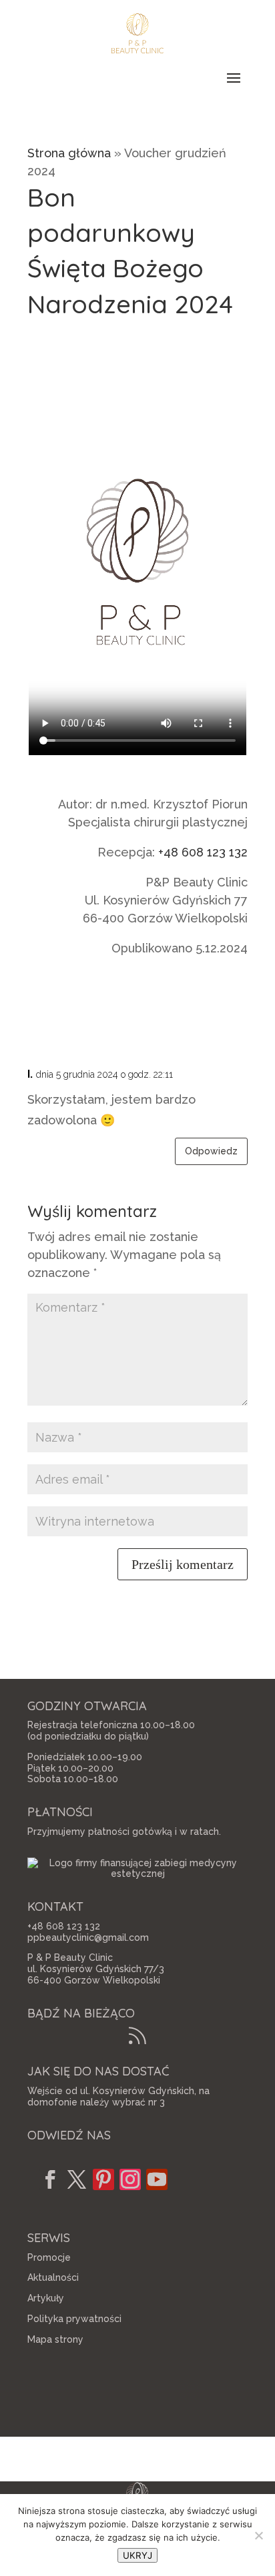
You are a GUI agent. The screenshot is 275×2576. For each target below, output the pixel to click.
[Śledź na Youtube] (157, 2179)
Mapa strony (55, 2339)
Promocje (49, 2257)
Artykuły (46, 2298)
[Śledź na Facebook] (50, 2179)
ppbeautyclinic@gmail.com (88, 1937)
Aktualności (53, 2277)
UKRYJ (137, 2555)
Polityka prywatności (74, 2319)
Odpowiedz (211, 1151)
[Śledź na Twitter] (77, 2179)
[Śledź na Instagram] (130, 2179)
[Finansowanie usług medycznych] (137, 1874)
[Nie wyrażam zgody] (258, 2535)
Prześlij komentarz (183, 1564)
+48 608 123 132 (203, 852)
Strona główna (69, 153)
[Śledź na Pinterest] (103, 2179)
